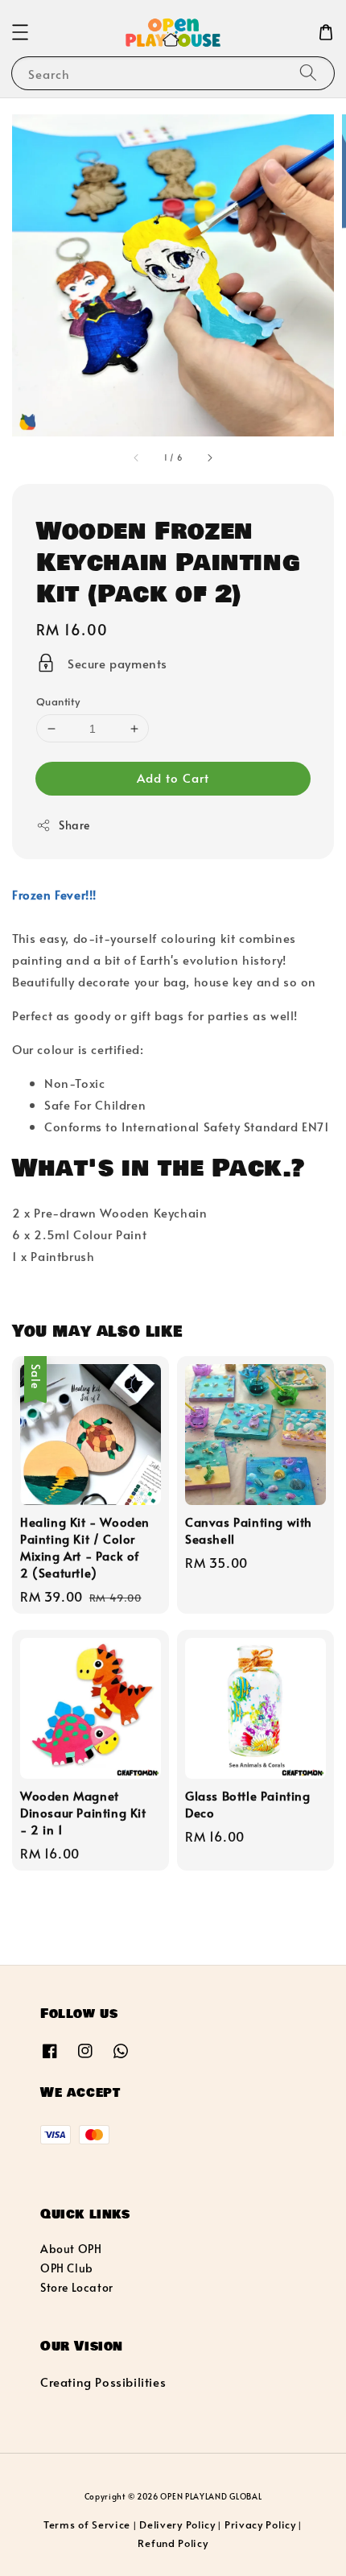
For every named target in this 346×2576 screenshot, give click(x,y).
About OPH (71, 2249)
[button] (20, 32)
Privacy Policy (260, 2524)
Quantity (58, 701)
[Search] (308, 73)
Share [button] (74, 825)
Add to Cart (173, 777)
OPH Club (67, 2268)
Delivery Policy (177, 2524)
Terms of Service (87, 2524)
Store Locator (77, 2287)
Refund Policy (173, 2543)
